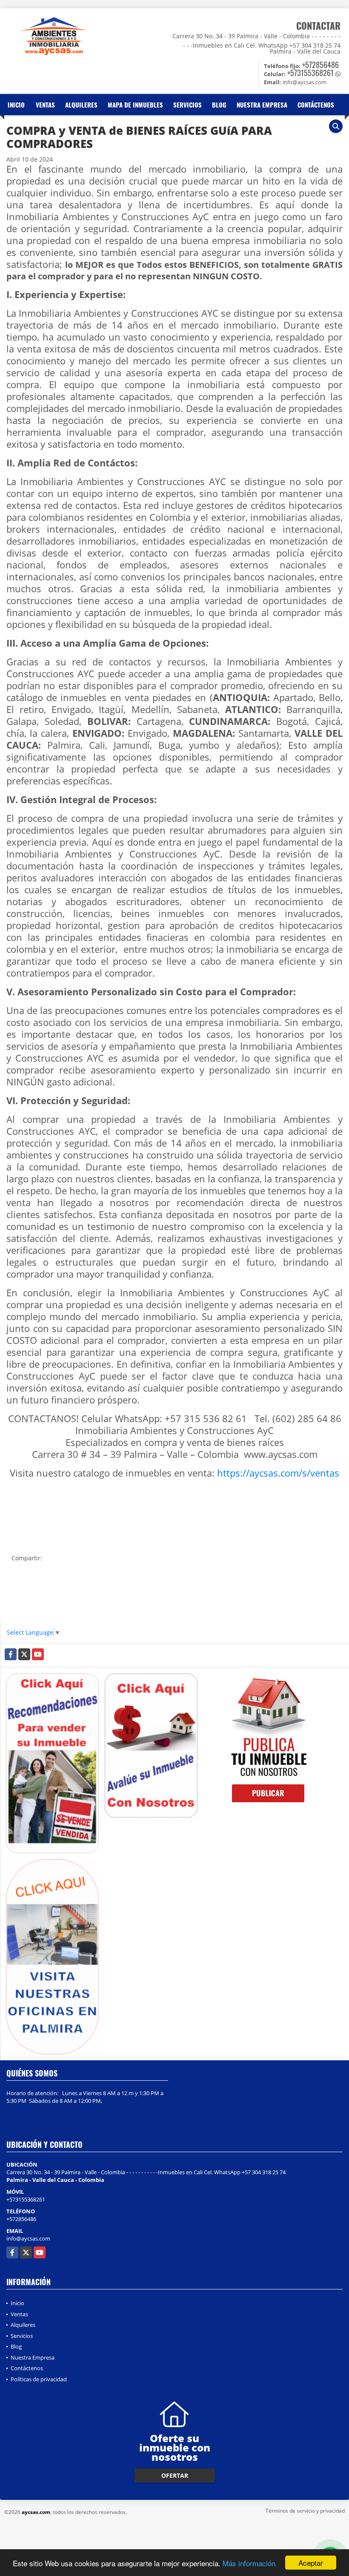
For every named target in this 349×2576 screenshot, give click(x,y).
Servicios (187, 105)
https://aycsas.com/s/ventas (278, 1473)
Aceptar (311, 2563)
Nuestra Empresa (262, 105)
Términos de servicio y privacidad (305, 2511)
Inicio (16, 105)
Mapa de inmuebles (135, 105)
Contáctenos (316, 105)
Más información (249, 2563)
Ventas (45, 105)
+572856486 (320, 65)
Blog (219, 105)
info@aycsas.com (28, 2238)
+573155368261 (310, 73)
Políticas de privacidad (39, 2379)
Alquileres (81, 105)
